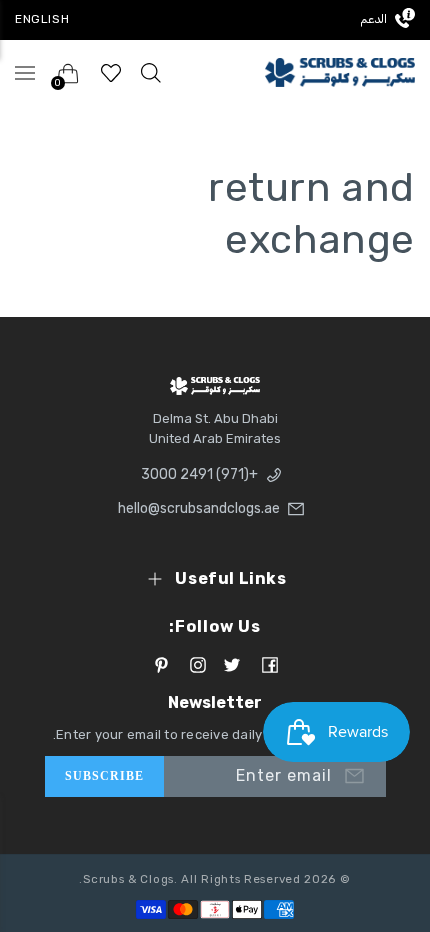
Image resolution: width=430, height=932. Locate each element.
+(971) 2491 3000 (199, 474)
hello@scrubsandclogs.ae (199, 508)
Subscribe (105, 776)
